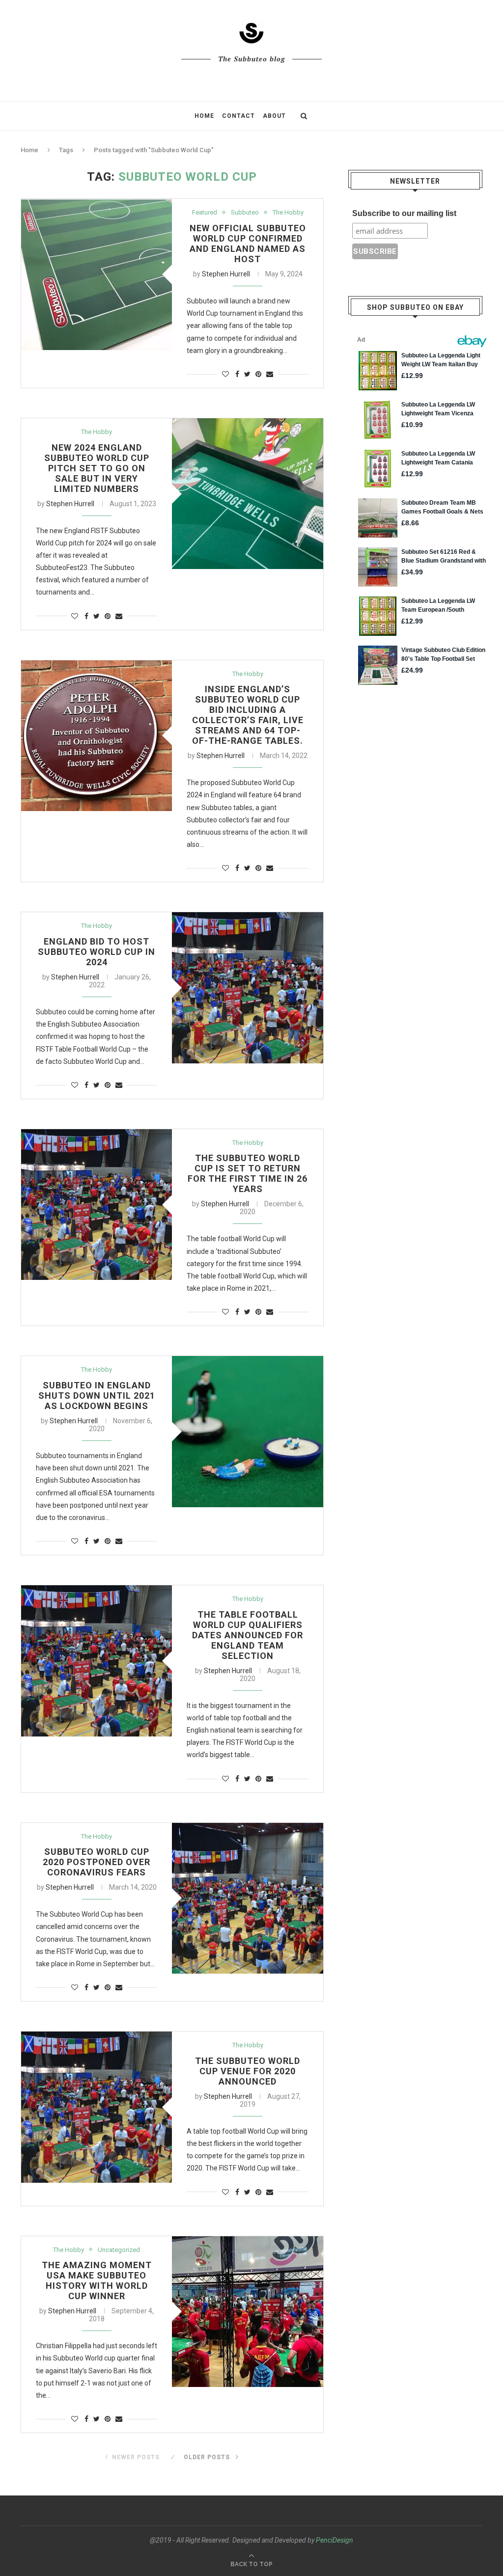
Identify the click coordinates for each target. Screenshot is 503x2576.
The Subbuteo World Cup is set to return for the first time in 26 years (248, 1173)
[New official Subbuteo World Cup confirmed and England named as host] (97, 274)
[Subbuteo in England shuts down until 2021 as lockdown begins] (247, 1431)
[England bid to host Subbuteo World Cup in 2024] (247, 988)
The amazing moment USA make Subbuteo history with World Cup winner (97, 2280)
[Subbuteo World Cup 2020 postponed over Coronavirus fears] (247, 1898)
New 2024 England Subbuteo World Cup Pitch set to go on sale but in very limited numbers (97, 468)
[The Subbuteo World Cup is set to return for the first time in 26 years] (97, 1205)
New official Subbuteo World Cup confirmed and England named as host (248, 244)
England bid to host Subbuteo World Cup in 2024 (97, 952)
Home (204, 116)
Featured (205, 212)
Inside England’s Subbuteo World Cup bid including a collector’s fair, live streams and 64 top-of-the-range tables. (248, 715)
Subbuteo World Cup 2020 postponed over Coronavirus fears (97, 1862)
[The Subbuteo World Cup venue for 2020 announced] (97, 2107)
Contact (238, 116)
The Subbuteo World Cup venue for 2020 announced (248, 2071)
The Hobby (288, 212)
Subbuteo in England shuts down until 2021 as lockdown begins (97, 1396)
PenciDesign (335, 2540)
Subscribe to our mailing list (404, 213)
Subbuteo (245, 212)
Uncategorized (119, 2250)
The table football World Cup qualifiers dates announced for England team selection (248, 1635)
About (274, 116)
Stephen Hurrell (226, 274)
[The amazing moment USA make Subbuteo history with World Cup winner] (247, 2312)
